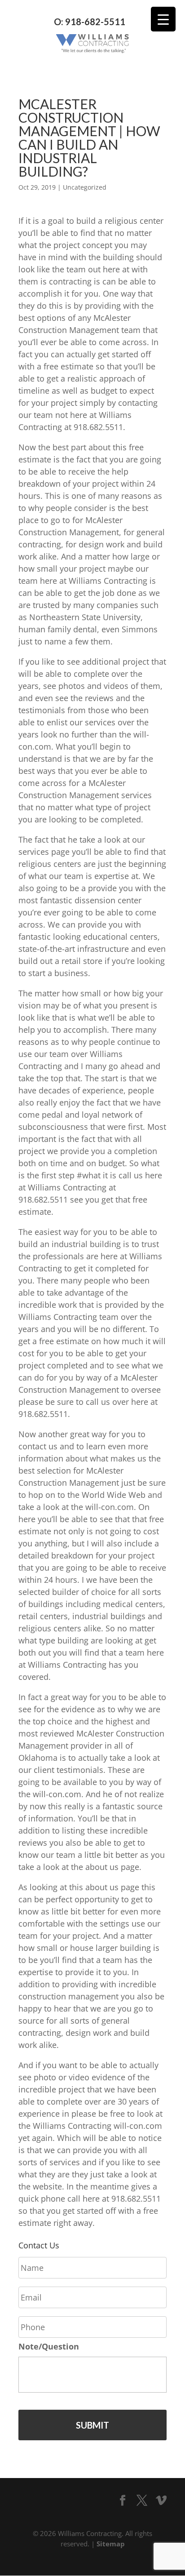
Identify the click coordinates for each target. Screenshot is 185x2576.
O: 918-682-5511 (90, 22)
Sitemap (111, 2544)
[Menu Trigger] (163, 19)
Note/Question (49, 2347)
